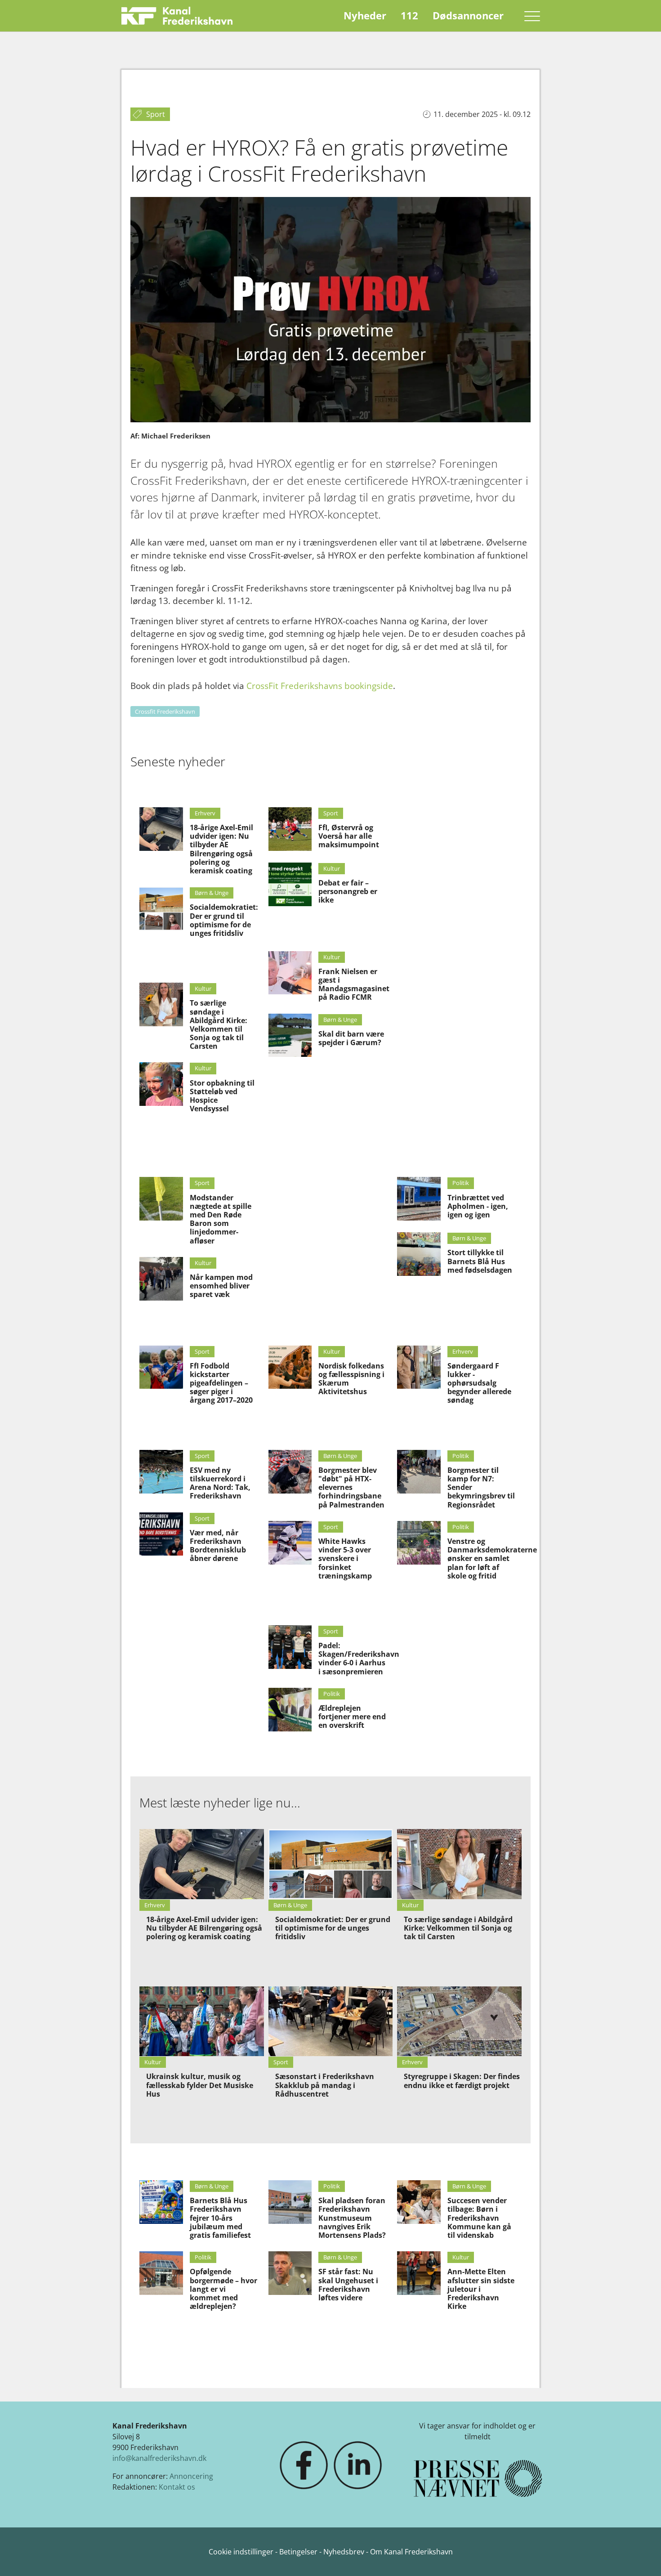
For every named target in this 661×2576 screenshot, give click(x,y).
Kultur (203, 988)
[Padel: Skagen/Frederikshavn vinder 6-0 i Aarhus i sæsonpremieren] (290, 1647)
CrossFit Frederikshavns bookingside (320, 686)
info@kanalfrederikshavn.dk (159, 2458)
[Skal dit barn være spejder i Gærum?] (290, 1035)
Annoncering (191, 2476)
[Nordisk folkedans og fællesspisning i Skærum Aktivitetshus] (290, 1367)
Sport (331, 813)
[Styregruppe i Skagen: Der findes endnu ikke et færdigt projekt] (459, 2021)
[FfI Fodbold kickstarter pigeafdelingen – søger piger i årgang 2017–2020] (161, 1367)
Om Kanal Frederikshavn (411, 2552)
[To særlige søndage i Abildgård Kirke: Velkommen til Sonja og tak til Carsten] (161, 1004)
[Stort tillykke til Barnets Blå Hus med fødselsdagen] (419, 1254)
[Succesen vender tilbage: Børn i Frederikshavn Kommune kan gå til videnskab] (419, 2202)
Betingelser (299, 2552)
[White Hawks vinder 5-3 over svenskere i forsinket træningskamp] (290, 1543)
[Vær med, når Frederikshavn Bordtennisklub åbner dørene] (161, 1534)
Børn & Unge (212, 893)
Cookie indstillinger (242, 2552)
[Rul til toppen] (641, 2556)
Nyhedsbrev (344, 2552)
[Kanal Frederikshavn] (177, 16)
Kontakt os (177, 2487)
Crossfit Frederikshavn (165, 711)
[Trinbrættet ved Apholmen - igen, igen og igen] (419, 1199)
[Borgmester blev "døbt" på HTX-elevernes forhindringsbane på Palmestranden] (290, 1472)
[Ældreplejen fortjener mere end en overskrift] (290, 1710)
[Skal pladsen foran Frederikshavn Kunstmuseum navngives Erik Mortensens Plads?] (290, 2202)
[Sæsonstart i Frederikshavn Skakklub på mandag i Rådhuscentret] (331, 2021)
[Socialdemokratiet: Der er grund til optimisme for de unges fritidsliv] (161, 909)
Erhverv (205, 813)
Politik (461, 1183)
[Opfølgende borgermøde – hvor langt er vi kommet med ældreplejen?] (161, 2273)
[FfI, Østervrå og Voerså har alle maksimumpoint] (290, 829)
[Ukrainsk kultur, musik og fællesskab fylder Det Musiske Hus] (202, 2021)
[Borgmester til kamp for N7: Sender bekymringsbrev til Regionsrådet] (419, 1472)
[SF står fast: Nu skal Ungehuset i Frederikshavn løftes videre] (290, 2273)
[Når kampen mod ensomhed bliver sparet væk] (161, 1279)
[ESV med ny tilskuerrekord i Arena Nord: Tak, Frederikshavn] (161, 1472)
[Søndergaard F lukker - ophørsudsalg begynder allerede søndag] (419, 1367)
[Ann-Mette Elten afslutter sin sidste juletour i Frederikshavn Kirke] (419, 2273)
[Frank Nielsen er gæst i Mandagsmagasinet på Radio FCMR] (290, 973)
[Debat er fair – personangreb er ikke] (290, 884)
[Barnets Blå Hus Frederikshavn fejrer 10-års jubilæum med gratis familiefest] (161, 2202)
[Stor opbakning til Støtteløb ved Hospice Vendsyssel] (161, 1084)
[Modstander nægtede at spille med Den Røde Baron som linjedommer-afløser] (161, 1199)
